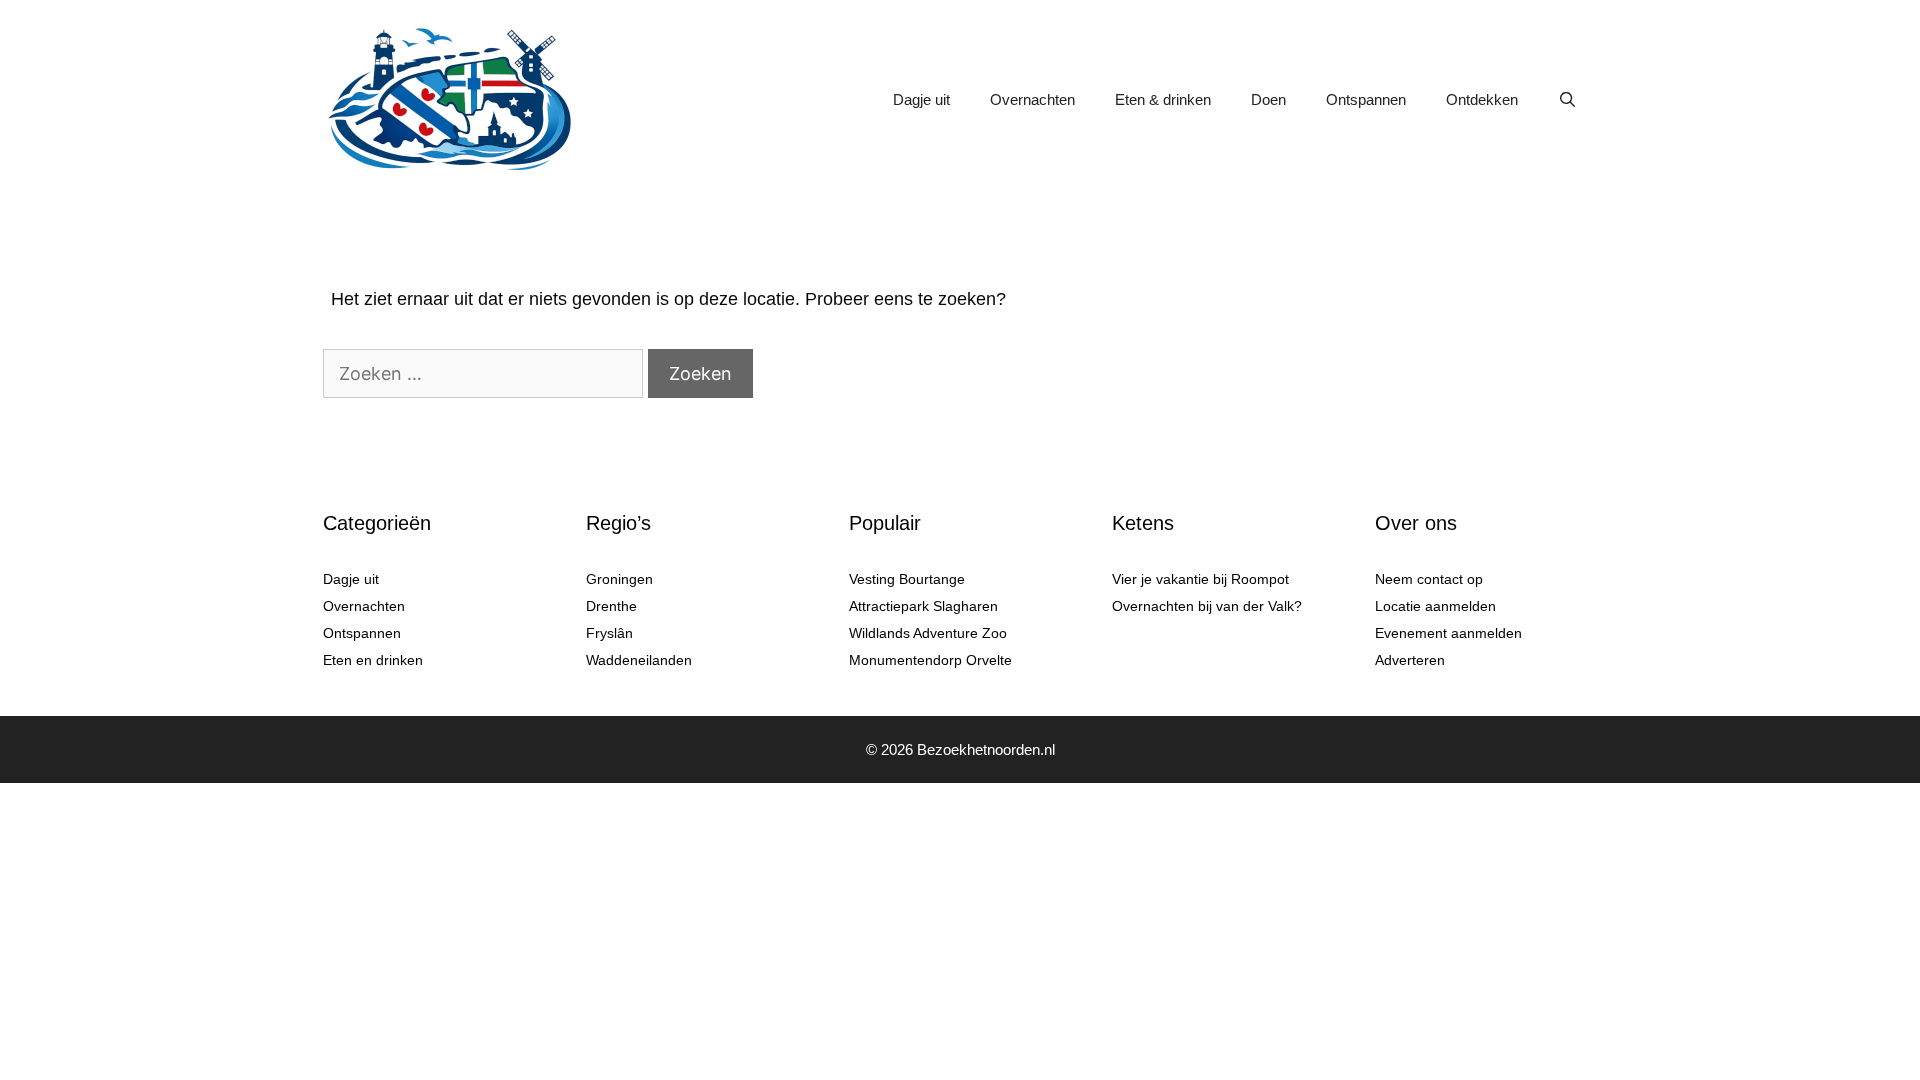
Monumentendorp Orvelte (930, 660)
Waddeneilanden (639, 660)
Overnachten (1032, 99)
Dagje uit (921, 99)
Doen (1268, 99)
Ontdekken (1482, 99)
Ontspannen (1366, 99)
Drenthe (611, 606)
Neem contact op (1429, 579)
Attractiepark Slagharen (923, 606)
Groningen (619, 579)
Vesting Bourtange (907, 579)
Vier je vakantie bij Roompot (1200, 579)
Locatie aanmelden (1435, 606)
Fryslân (609, 633)
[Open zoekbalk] (1567, 100)
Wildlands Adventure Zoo (928, 633)
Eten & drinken (1163, 99)
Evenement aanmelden (1448, 633)
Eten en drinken (373, 660)
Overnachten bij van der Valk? (1207, 606)
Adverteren (1410, 660)
